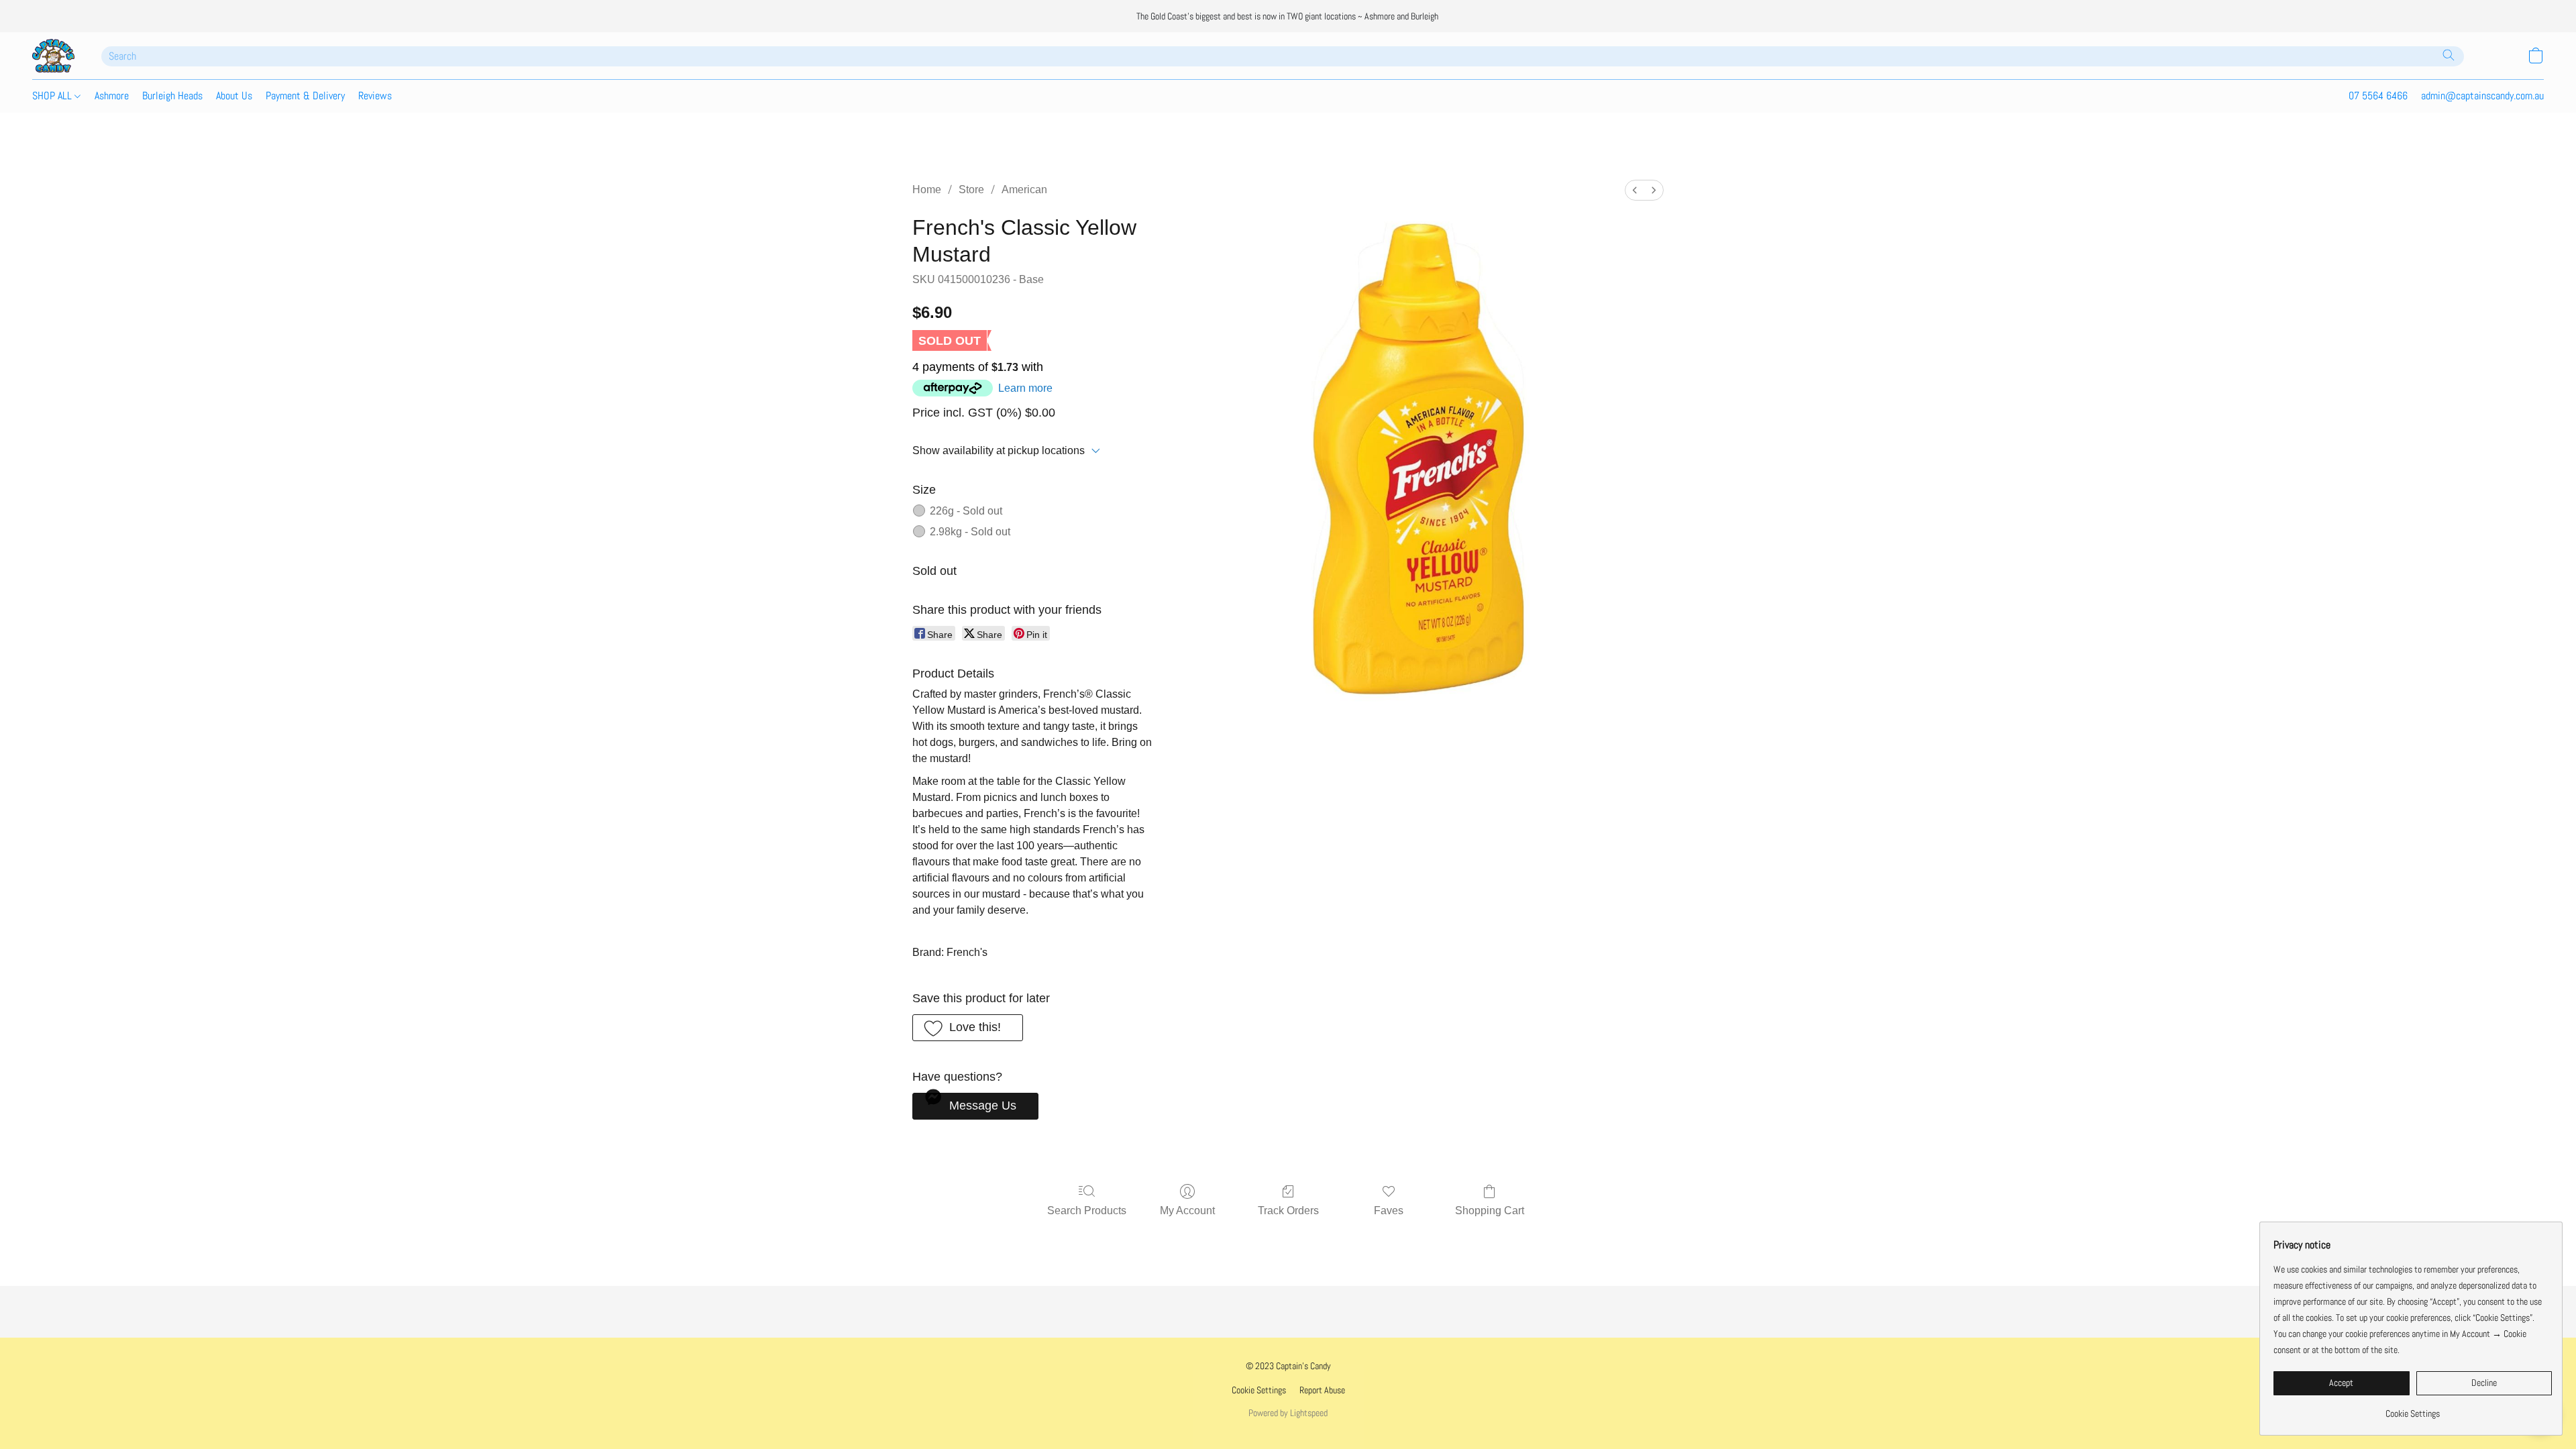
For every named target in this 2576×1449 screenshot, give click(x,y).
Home (927, 190)
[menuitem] (1635, 190)
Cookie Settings (1259, 1390)
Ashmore (112, 96)
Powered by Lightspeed (1288, 1413)
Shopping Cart (1490, 1211)
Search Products (1087, 1211)
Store (971, 190)
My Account (1187, 1211)
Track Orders (1288, 1211)
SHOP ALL (53, 96)
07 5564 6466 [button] (2378, 96)
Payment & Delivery (305, 96)
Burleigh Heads (172, 96)
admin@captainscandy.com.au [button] (2482, 96)
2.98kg (970, 532)
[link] (2413, 1408)
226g (966, 511)
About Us (234, 96)
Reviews (375, 96)
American (1024, 190)
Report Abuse (1322, 1390)
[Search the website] (2449, 55)
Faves (1389, 1211)
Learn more (1025, 388)
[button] (53, 56)
